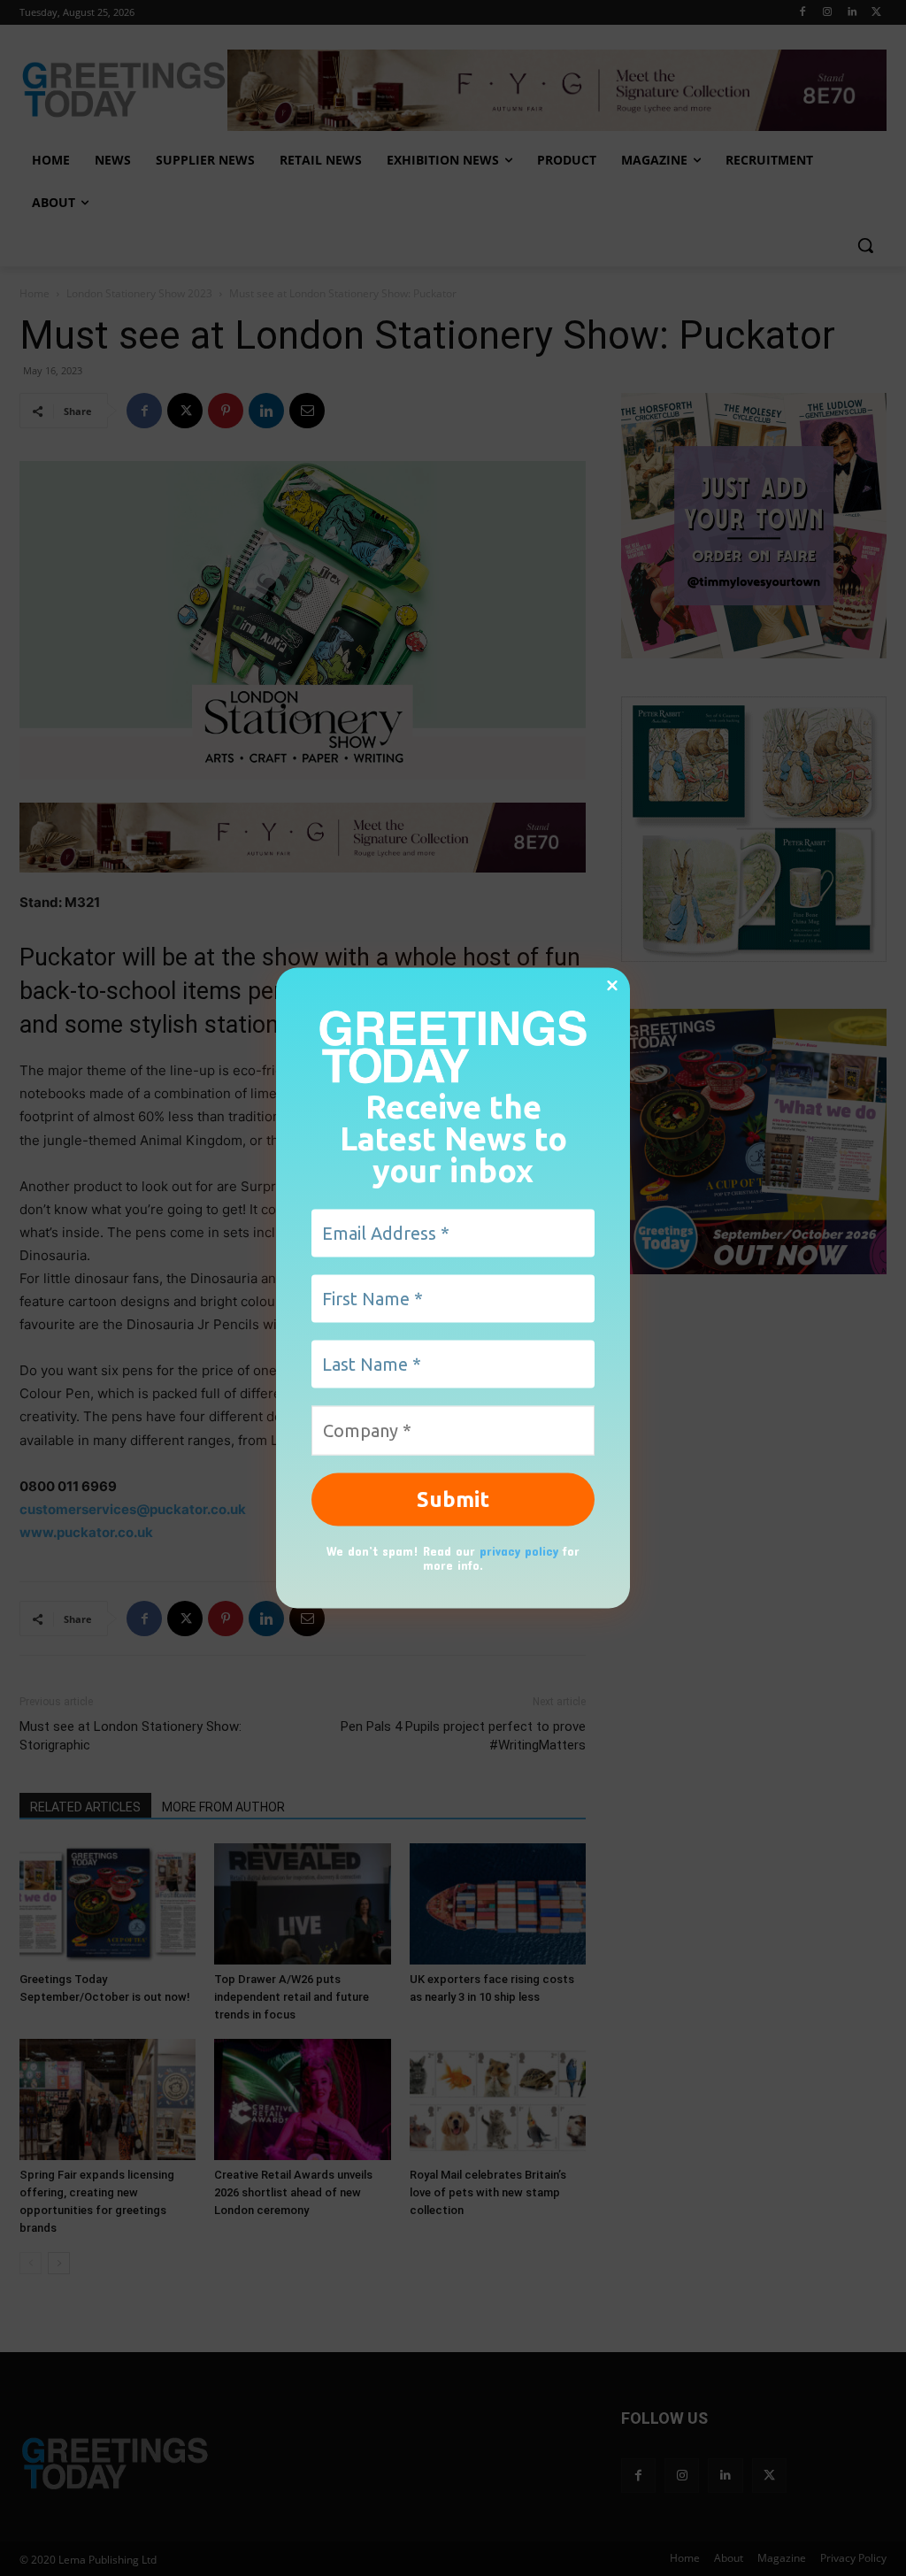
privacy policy (519, 1550)
